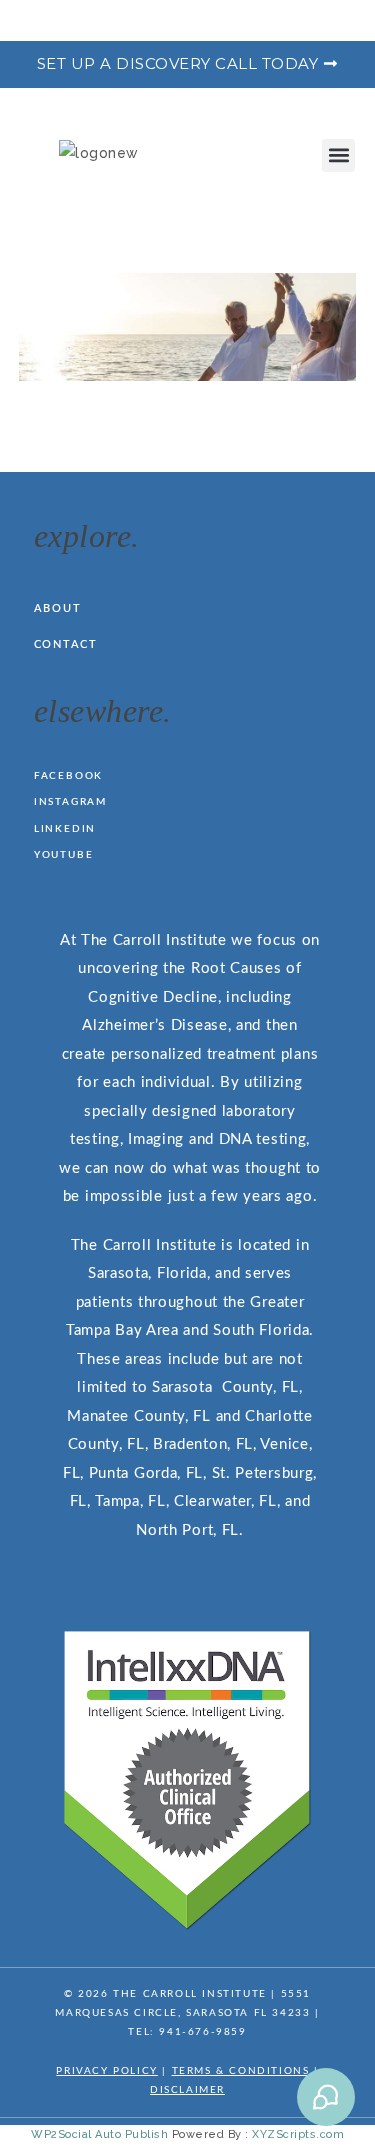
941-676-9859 (202, 2032)
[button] (338, 155)
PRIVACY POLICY (106, 2071)
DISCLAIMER (187, 2090)
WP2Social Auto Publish (99, 2134)
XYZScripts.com (298, 2134)
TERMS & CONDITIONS (241, 2071)
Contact (66, 644)
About (58, 608)
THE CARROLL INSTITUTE (190, 1994)
